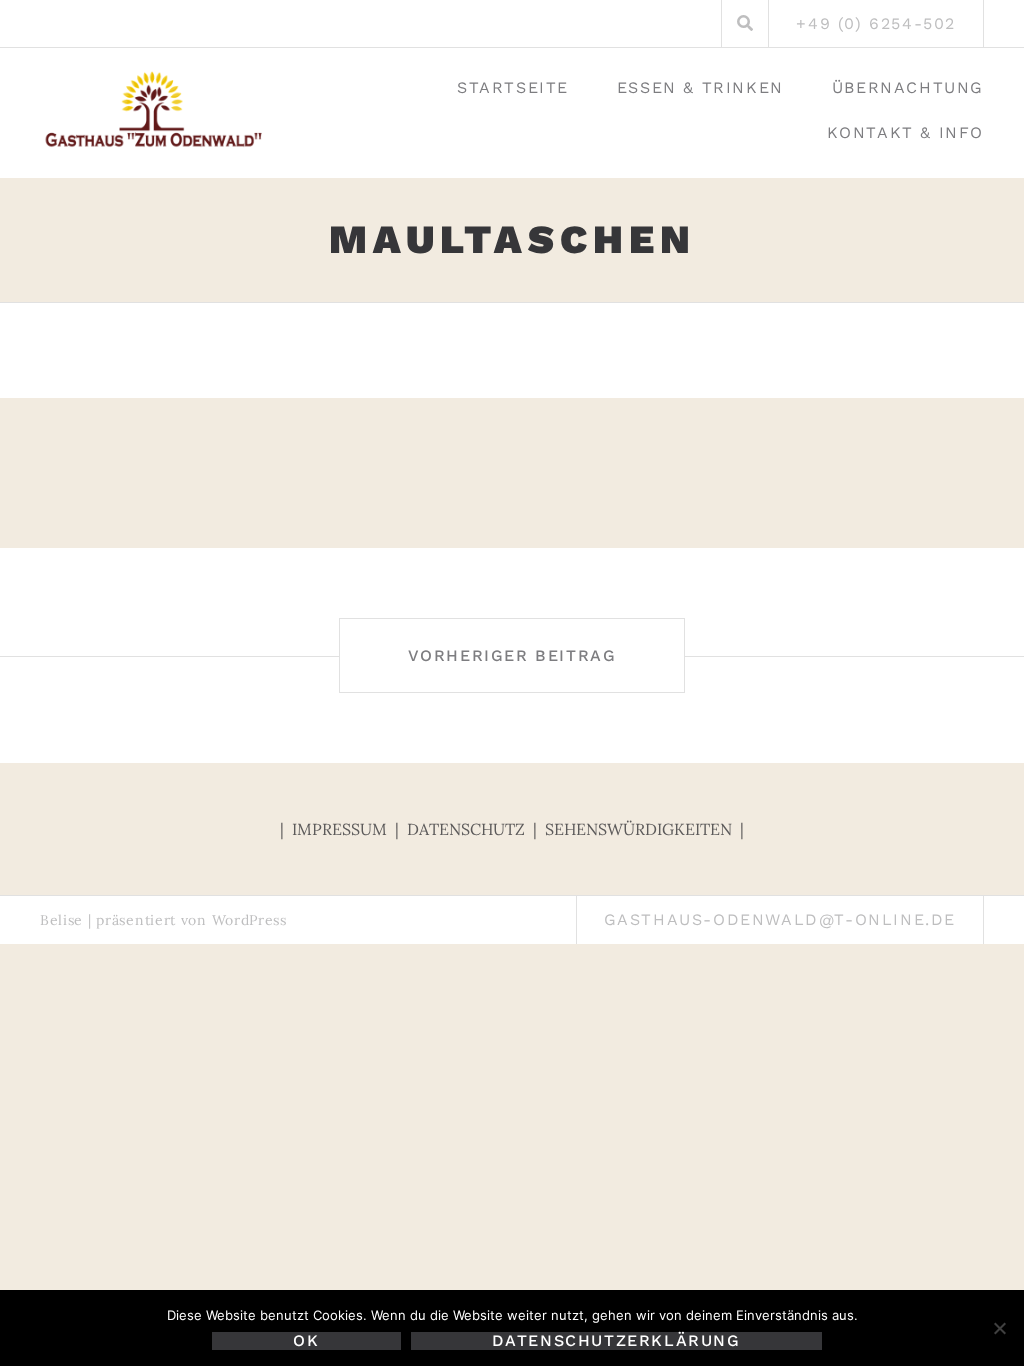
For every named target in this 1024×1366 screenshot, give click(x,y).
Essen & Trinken (700, 87)
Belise (61, 920)
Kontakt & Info (905, 132)
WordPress (249, 920)
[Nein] (999, 1328)
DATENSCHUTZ (466, 829)
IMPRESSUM (341, 829)
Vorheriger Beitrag (512, 655)
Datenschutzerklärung (616, 1341)
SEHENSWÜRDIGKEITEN (640, 829)
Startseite (513, 87)
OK (306, 1341)
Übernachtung (908, 87)
